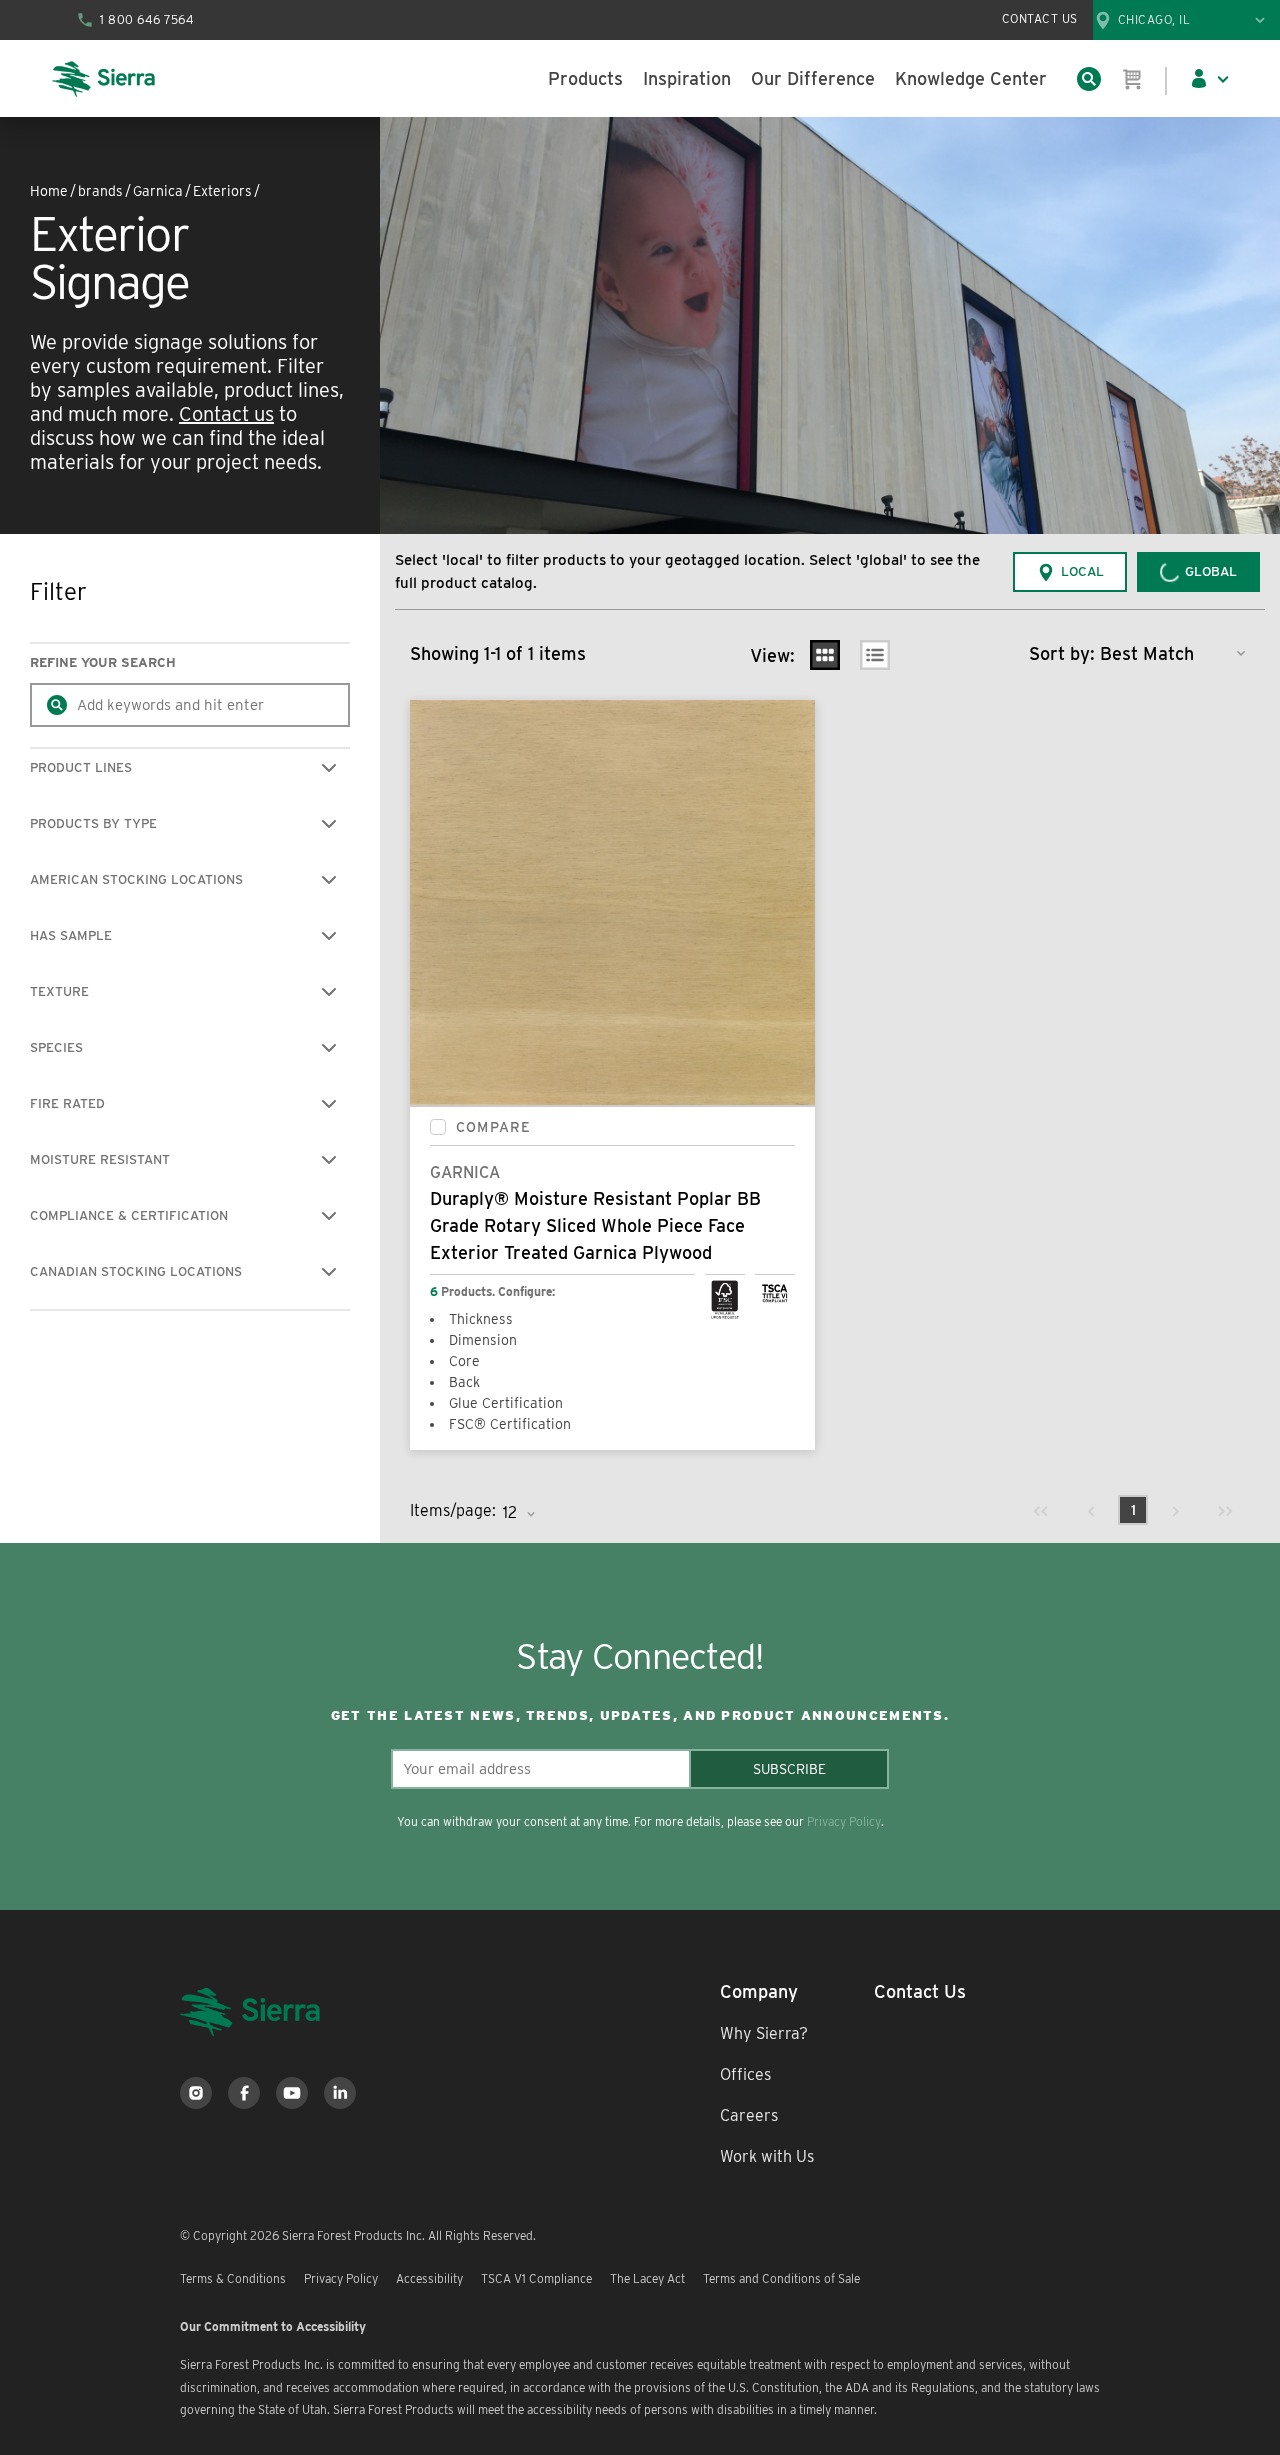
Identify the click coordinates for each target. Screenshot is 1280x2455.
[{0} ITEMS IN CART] (1133, 79)
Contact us (226, 414)
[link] (1041, 1510)
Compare (493, 1127)
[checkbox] (438, 1127)
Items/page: (453, 1510)
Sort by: (1062, 653)
